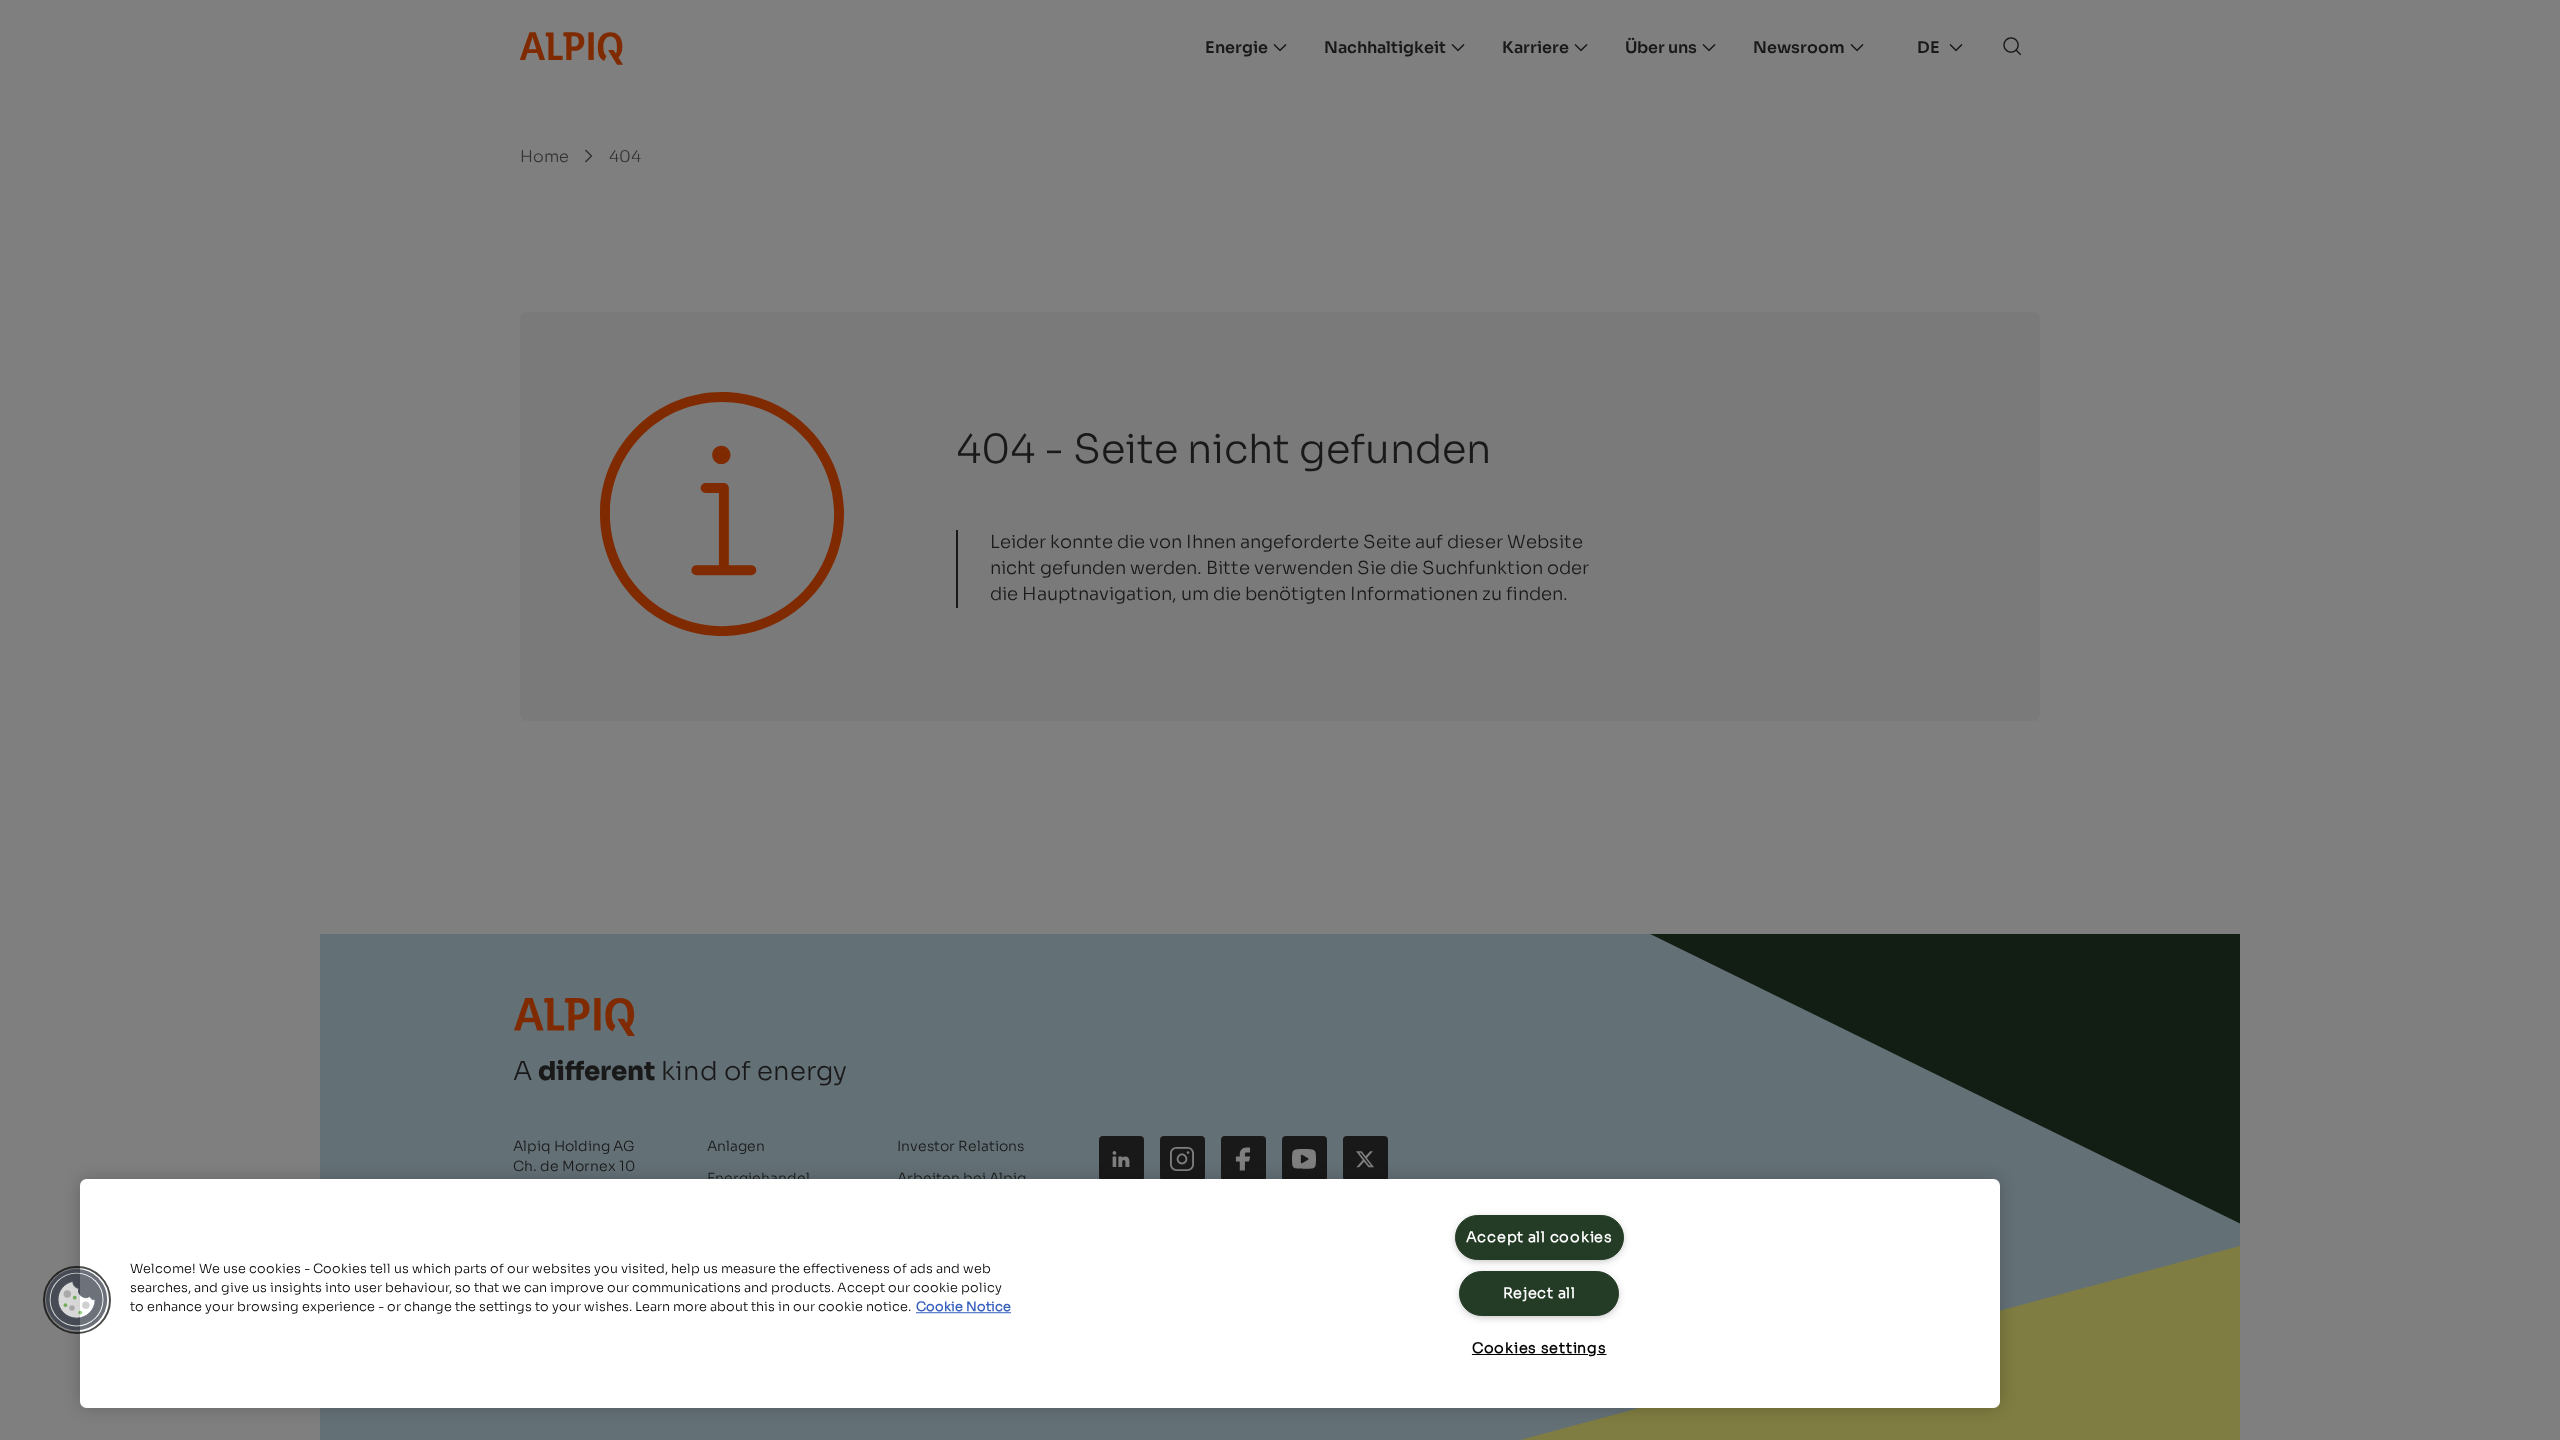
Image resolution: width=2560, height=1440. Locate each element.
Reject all (1539, 1293)
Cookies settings (1539, 1348)
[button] (77, 1300)
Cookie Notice (963, 1307)
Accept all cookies (1539, 1237)
